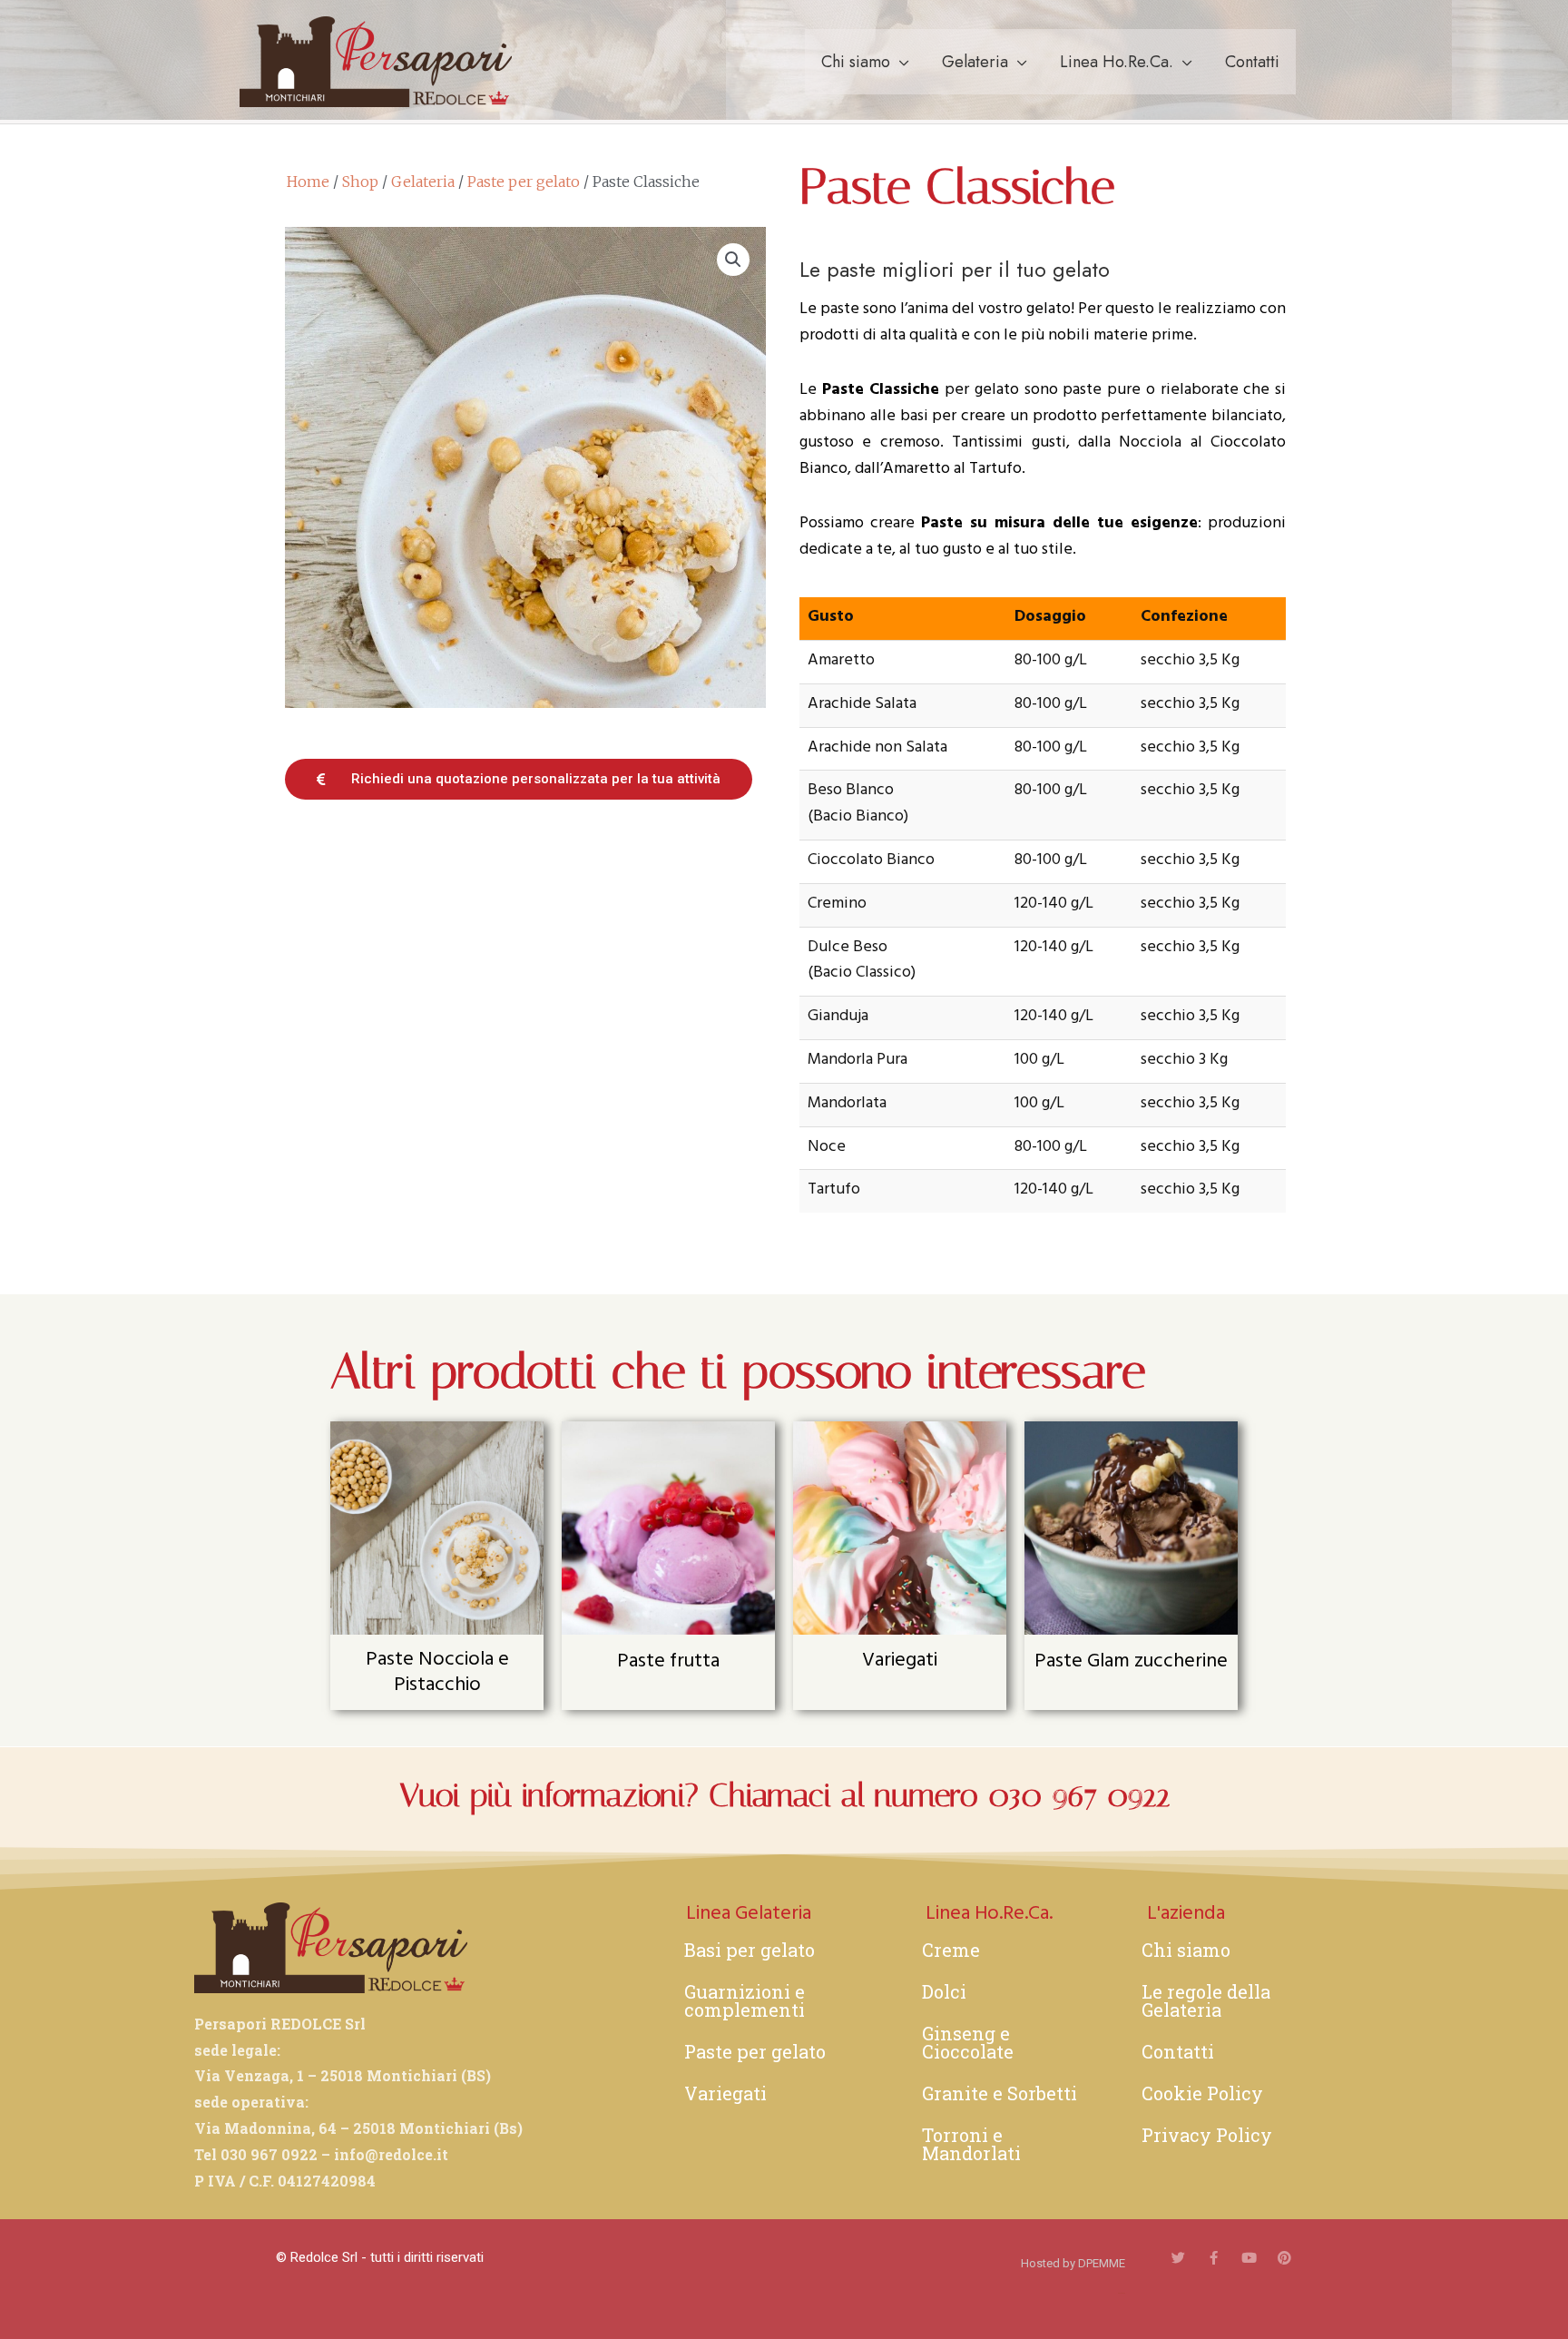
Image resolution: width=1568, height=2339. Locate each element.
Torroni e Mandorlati (971, 2144)
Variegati (725, 2093)
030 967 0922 (1079, 1795)
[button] (733, 260)
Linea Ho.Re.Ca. (1117, 62)
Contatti (1252, 62)
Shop (360, 182)
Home (308, 182)
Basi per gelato (750, 1950)
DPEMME (1102, 2263)
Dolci (944, 1991)
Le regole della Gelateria (1206, 2000)
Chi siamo (856, 62)
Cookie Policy (1202, 2093)
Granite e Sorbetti (1000, 2093)
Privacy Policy (1207, 2135)
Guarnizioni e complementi (745, 2000)
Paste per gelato (524, 182)
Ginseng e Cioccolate (968, 2042)
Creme (951, 1950)
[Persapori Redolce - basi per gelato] (376, 60)
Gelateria (975, 62)
